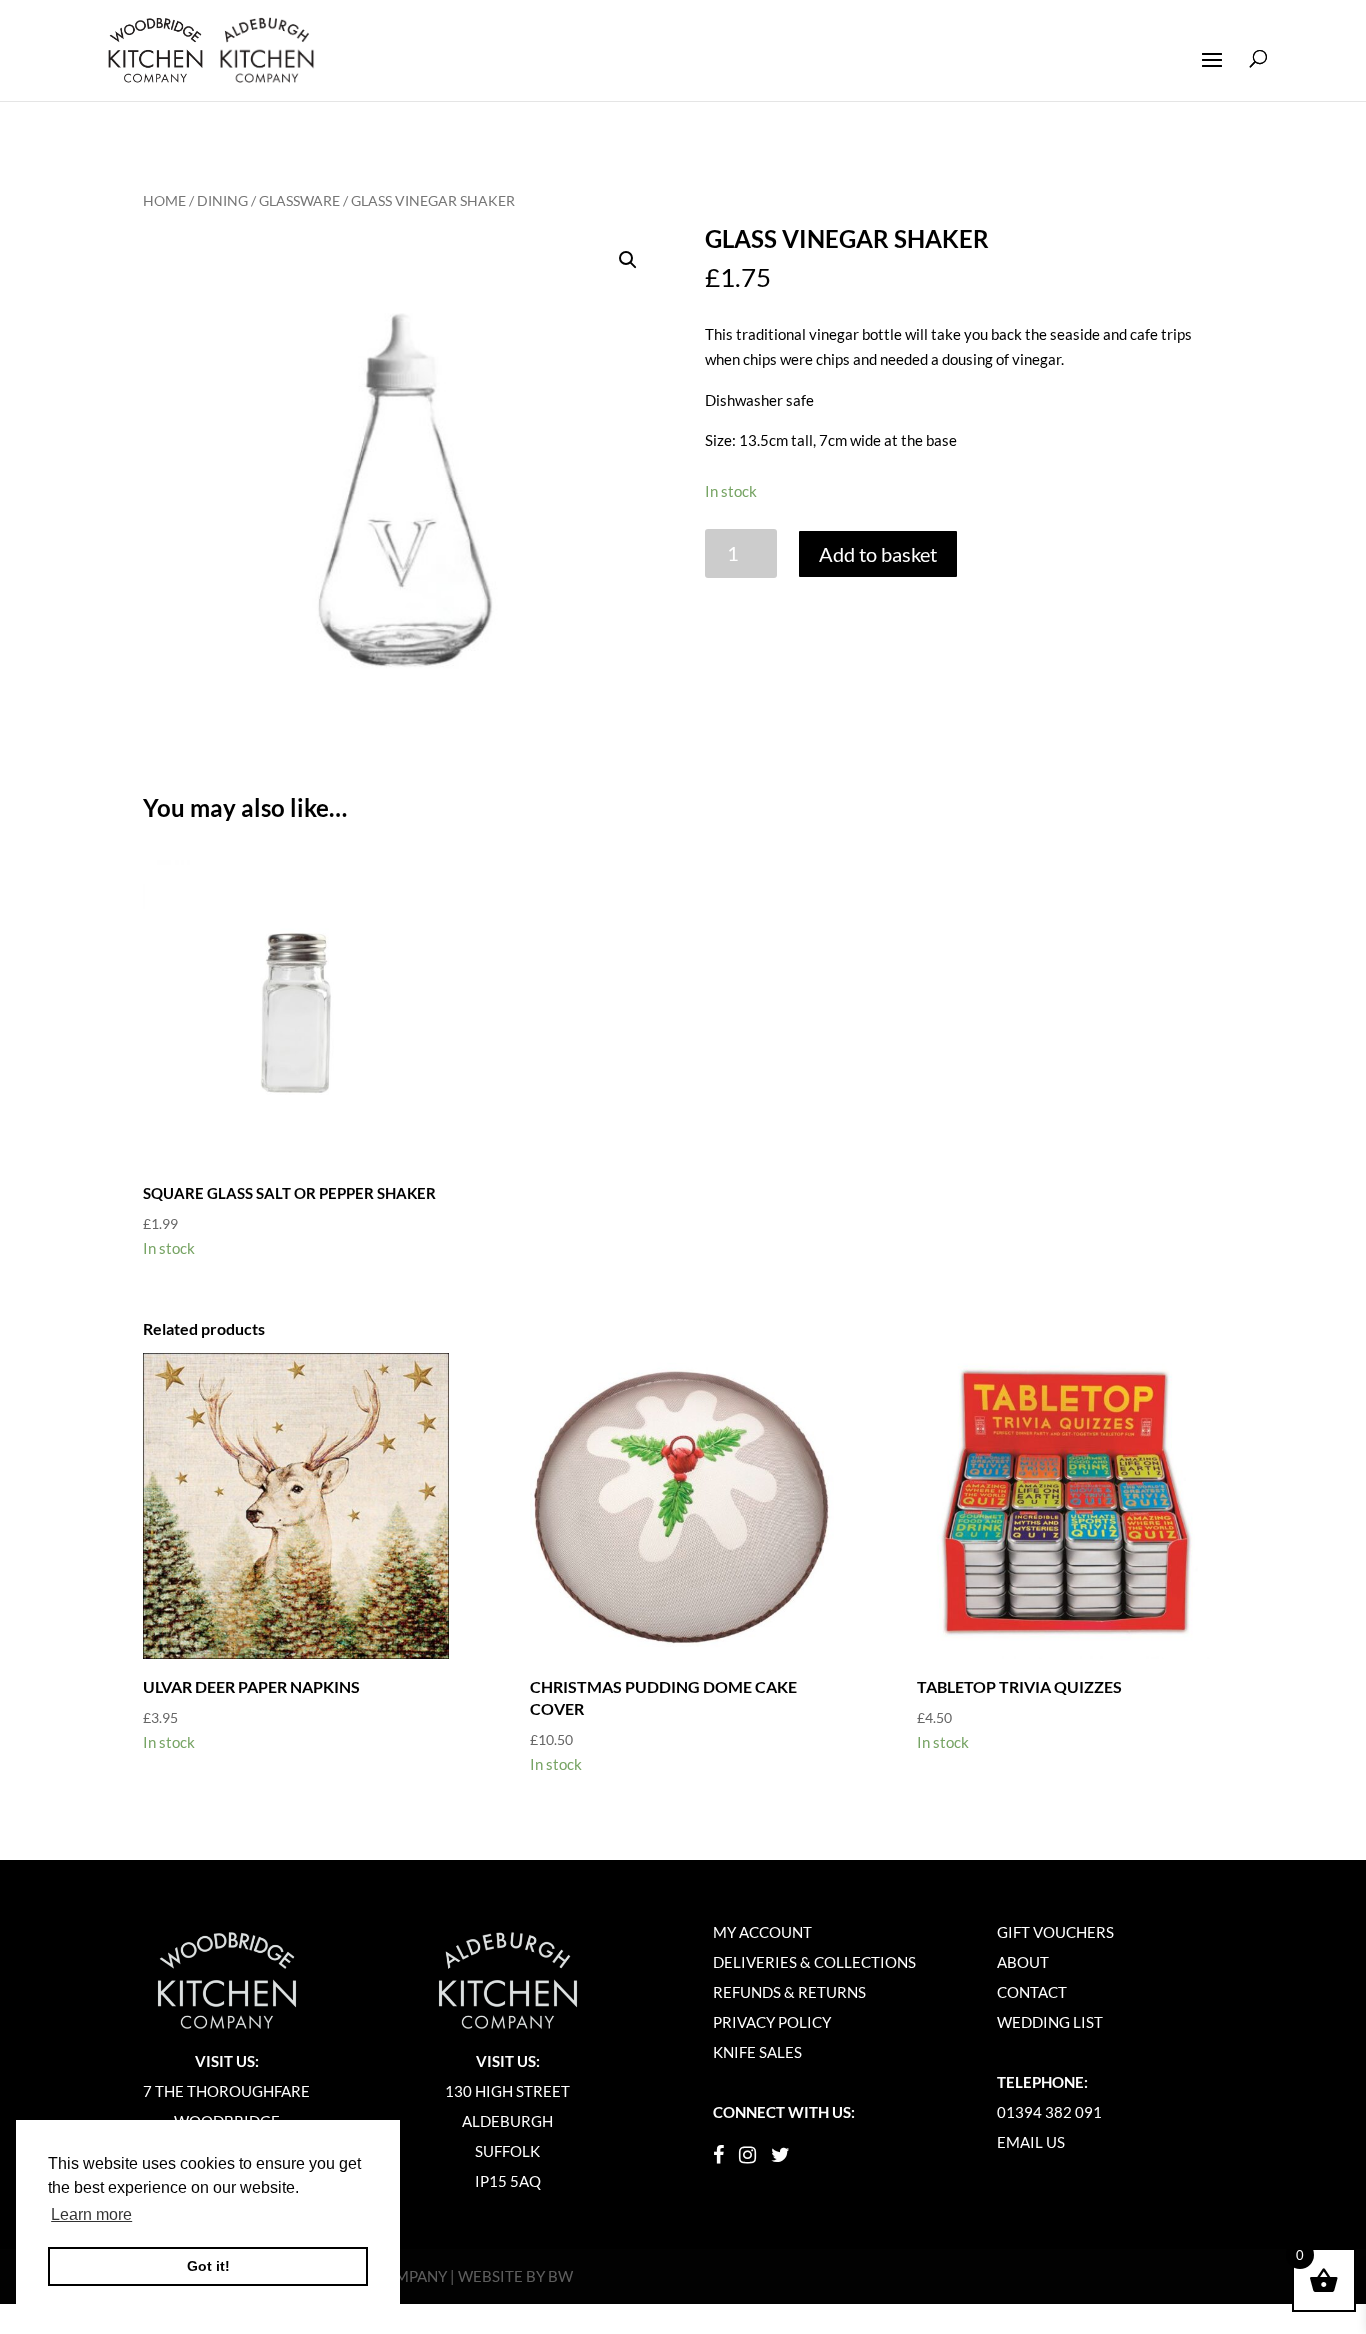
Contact (1032, 1992)
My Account (762, 1932)
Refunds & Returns (789, 1992)
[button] (628, 260)
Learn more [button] (91, 2214)
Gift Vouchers (1055, 1932)
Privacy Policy (772, 2022)
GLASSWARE (299, 200)
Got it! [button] (208, 2266)
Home (164, 200)
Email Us (1031, 2142)
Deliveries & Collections (814, 1962)
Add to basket (878, 554)
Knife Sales (757, 2052)
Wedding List (1050, 2022)
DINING (222, 200)
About (1023, 1962)
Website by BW (515, 2276)
